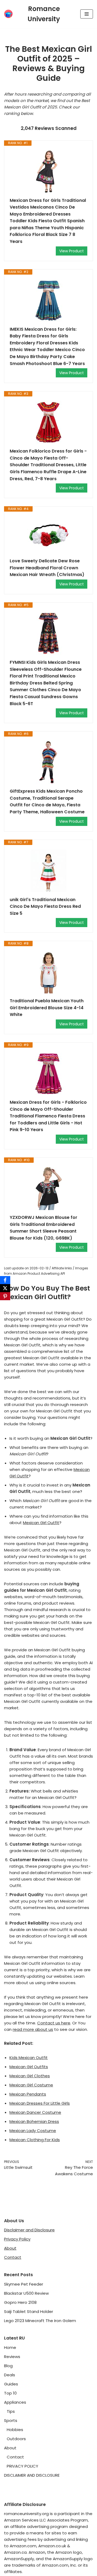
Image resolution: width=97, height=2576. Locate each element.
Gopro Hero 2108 (20, 2302)
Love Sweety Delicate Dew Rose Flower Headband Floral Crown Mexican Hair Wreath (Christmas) (47, 568)
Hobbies (15, 2430)
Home (10, 2347)
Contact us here (54, 2023)
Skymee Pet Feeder (24, 2284)
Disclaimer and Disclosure (29, 2230)
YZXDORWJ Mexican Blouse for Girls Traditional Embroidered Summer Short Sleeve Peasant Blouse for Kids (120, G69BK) (44, 1228)
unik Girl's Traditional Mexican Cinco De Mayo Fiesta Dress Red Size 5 (45, 906)
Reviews (12, 2357)
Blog (8, 2366)
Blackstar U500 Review (26, 2293)
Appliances (15, 2402)
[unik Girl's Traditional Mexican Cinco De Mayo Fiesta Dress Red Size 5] (48, 871)
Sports (11, 2420)
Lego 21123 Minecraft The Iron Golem (40, 2321)
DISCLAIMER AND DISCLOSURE (32, 2475)
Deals (10, 2375)
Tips (11, 2411)
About (10, 2248)
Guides (11, 2384)
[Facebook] (5, 1280)
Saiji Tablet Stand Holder (29, 2311)
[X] (5, 1288)
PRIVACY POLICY (22, 2466)
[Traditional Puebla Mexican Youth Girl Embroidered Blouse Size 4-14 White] (48, 972)
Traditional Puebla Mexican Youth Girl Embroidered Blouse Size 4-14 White (47, 1008)
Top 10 (10, 2393)
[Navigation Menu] (87, 14)
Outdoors (16, 2439)
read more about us (33, 2029)
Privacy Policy (17, 2239)
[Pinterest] (5, 1296)
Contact (13, 2257)
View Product (72, 251)
